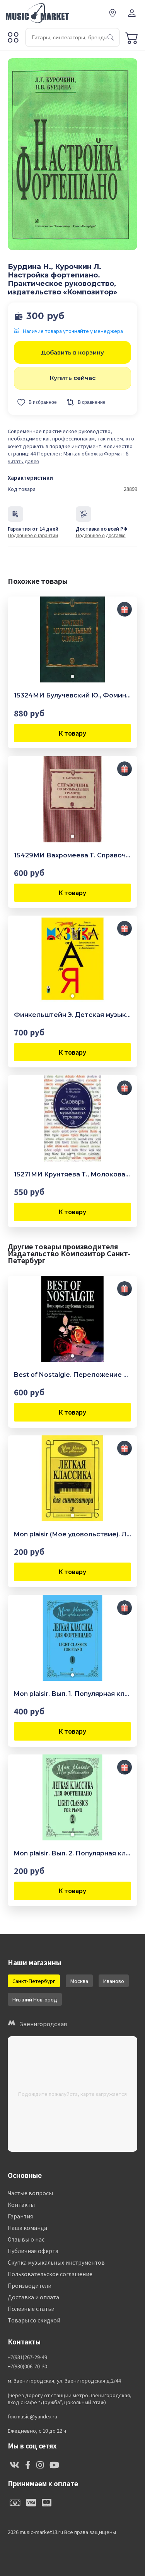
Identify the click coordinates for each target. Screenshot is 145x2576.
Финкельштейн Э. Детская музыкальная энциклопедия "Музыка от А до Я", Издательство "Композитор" (72, 1015)
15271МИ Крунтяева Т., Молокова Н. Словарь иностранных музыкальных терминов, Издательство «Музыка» (72, 1174)
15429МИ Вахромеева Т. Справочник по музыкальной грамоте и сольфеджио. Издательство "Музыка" (72, 855)
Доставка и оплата (33, 2297)
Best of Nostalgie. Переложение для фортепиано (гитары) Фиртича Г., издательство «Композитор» (72, 1375)
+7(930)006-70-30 (27, 2366)
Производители (30, 2285)
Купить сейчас (73, 378)
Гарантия (20, 2216)
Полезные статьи (31, 2309)
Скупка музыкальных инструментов (56, 2262)
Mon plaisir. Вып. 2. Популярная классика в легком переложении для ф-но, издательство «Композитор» (72, 1853)
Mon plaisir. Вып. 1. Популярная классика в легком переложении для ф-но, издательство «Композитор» (72, 1694)
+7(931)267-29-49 (27, 2357)
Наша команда (27, 2228)
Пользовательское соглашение (50, 2274)
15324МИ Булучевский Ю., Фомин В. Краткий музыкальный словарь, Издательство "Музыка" (72, 695)
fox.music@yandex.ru (32, 2416)
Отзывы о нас (26, 2239)
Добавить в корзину (72, 352)
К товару (72, 733)
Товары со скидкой (34, 2320)
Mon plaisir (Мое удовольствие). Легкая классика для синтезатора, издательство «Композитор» (72, 1534)
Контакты (21, 2205)
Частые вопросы (30, 2193)
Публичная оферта (33, 2251)
